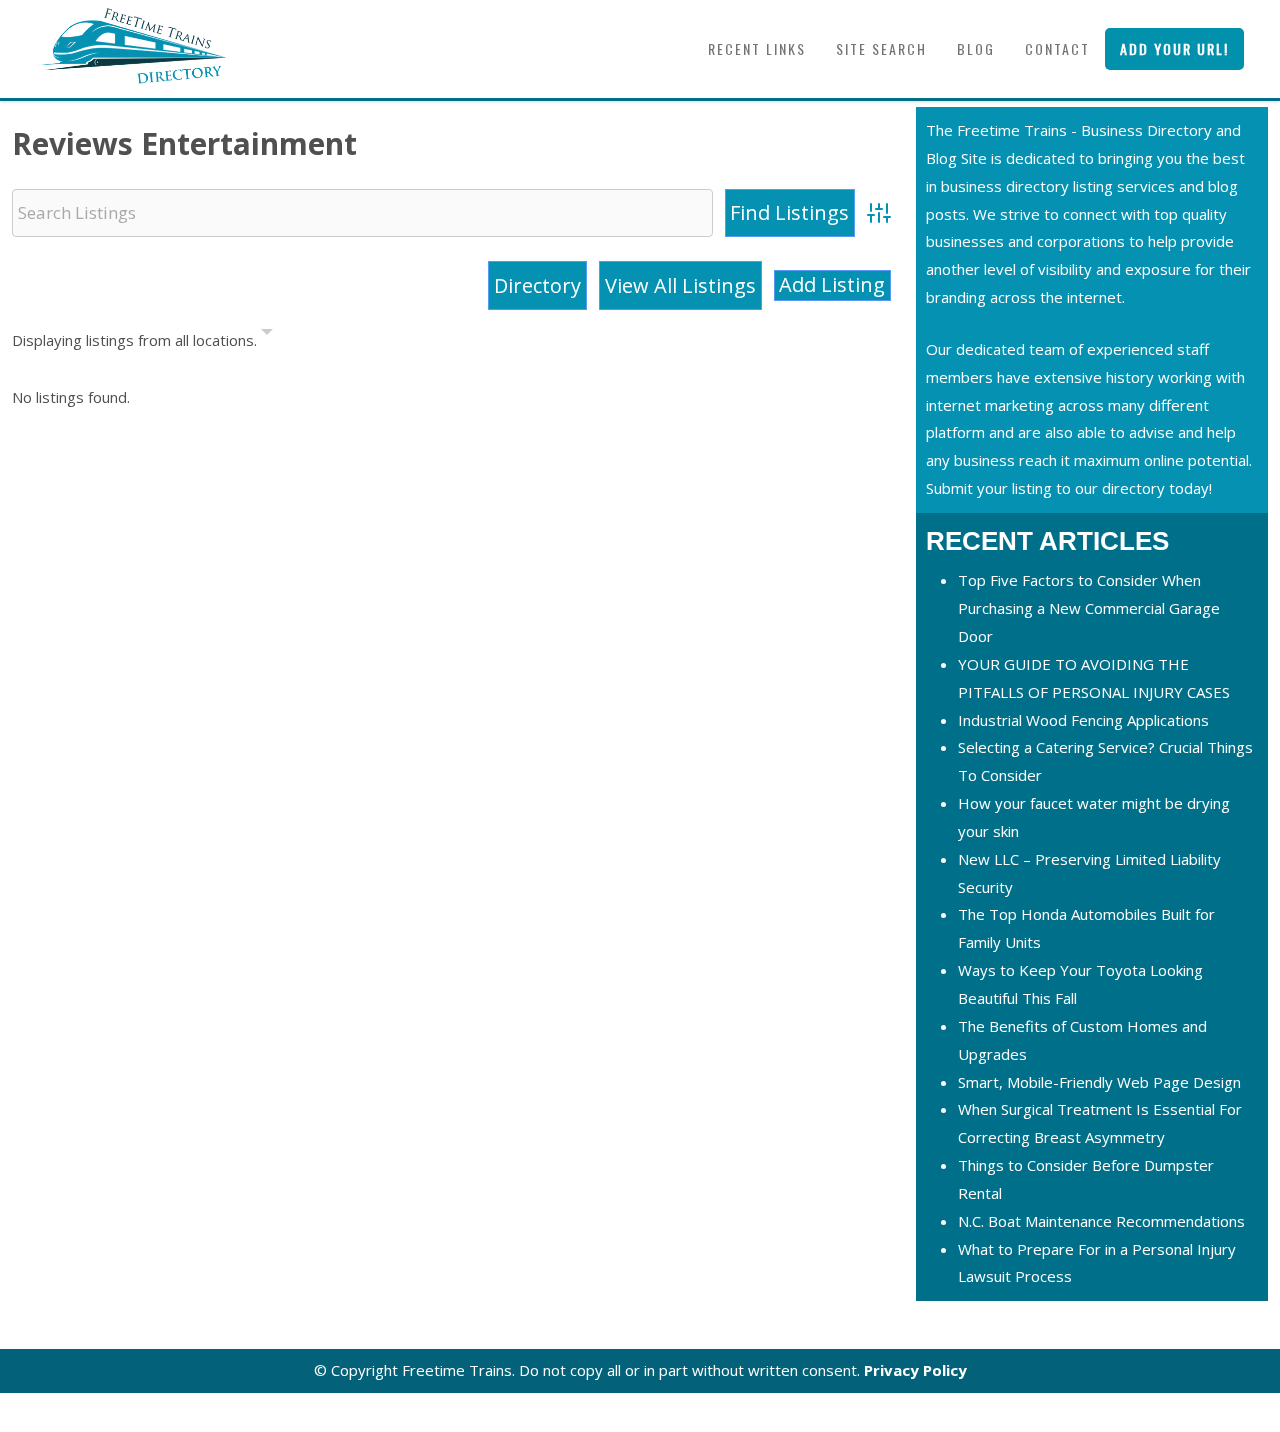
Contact (1057, 48)
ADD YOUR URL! (1174, 48)
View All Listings (680, 285)
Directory (537, 285)
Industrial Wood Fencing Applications (1083, 720)
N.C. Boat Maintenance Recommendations (1101, 1221)
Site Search (881, 48)
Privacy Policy (915, 1370)
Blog (976, 48)
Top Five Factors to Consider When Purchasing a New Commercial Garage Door (1089, 608)
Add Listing (832, 284)
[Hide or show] (267, 336)
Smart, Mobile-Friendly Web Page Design (1099, 1082)
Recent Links (757, 48)
